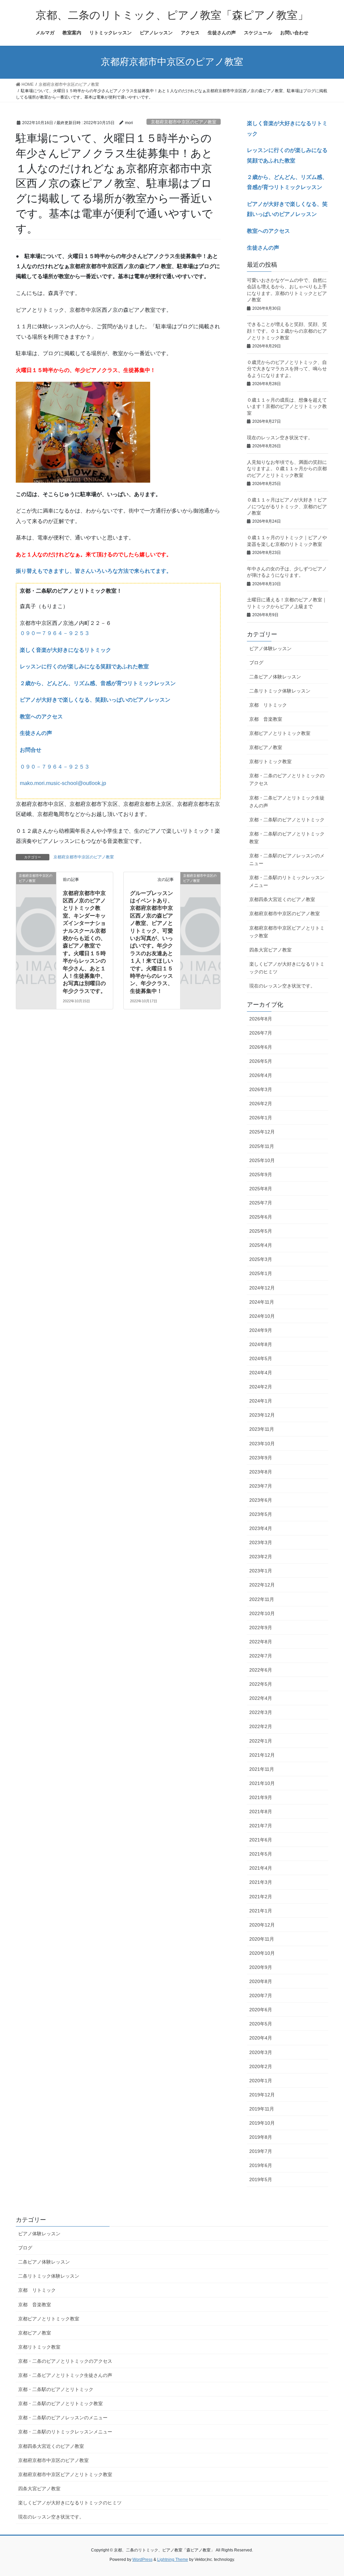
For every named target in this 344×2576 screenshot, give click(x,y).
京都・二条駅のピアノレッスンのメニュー (287, 860)
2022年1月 (261, 1741)
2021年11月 (262, 1769)
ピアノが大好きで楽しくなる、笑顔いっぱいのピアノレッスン (95, 700)
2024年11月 (262, 1302)
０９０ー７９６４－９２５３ (55, 633)
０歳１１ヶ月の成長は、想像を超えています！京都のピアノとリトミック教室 (287, 406)
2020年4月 (261, 2038)
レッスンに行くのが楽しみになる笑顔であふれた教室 (84, 666)
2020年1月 (261, 2081)
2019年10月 (262, 2123)
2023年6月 (261, 1500)
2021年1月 (261, 1911)
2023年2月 (261, 1557)
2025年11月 (262, 1146)
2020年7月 (261, 1995)
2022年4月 (261, 1698)
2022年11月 (262, 1599)
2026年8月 (261, 1019)
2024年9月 (261, 1330)
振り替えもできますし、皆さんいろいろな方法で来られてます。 (94, 571)
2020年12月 (262, 1925)
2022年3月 (261, 1712)
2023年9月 (261, 1458)
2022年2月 (261, 1726)
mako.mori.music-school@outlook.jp (63, 783)
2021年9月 (261, 1797)
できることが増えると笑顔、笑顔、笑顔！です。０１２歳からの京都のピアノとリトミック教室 (287, 331)
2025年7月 (261, 1203)
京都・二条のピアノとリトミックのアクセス (287, 779)
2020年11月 (262, 1939)
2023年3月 (261, 1542)
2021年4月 (261, 1868)
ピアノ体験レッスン (270, 648)
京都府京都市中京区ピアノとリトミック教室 (287, 932)
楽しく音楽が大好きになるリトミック (66, 650)
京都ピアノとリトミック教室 (280, 733)
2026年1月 (261, 1118)
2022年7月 (261, 1656)
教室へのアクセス (41, 717)
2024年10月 (262, 1316)
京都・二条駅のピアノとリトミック (287, 820)
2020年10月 (262, 1953)
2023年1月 (261, 1571)
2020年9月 (261, 1967)
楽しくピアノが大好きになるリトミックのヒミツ (287, 968)
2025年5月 (261, 1231)
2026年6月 (261, 1047)
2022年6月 (261, 1670)
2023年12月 (262, 1415)
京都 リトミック (268, 705)
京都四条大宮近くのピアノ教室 (282, 899)
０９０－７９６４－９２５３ (55, 767)
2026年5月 (261, 1061)
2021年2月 (261, 1897)
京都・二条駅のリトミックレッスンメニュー (287, 881)
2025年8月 (261, 1189)
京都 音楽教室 (266, 719)
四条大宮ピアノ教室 (270, 950)
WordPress (142, 2560)
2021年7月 (261, 1826)
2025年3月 (261, 1259)
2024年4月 (261, 1373)
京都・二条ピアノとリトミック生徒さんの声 (287, 802)
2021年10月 (262, 1783)
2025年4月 (261, 1245)
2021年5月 (261, 1854)
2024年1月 (261, 1401)
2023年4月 (261, 1528)
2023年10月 (262, 1444)
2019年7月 (261, 2151)
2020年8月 (261, 1981)
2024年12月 (262, 1288)
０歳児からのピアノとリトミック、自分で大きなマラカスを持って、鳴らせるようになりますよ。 (287, 369)
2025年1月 (261, 1273)
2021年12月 (262, 1755)
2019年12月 (262, 2095)
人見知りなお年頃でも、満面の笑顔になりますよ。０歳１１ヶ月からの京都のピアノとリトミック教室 (287, 469)
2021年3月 (261, 1882)
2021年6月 (261, 1840)
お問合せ (31, 750)
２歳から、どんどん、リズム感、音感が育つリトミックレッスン (98, 683)
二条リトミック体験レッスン (280, 691)
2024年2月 (261, 1387)
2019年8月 (261, 2137)
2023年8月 (261, 1472)
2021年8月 (261, 1812)
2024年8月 (261, 1344)
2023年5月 (261, 1514)
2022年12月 (262, 1585)
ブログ (256, 663)
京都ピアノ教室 (266, 747)
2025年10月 (262, 1160)
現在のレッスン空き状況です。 (280, 438)
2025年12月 (262, 1132)
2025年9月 (261, 1174)
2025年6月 (261, 1217)
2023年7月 (261, 1486)
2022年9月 (261, 1628)
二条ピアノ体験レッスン (275, 677)
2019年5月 (261, 2179)
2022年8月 (261, 1642)
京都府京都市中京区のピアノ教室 (184, 122)
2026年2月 (261, 1104)
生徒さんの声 (36, 733)
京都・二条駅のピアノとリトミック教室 (287, 838)
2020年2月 (261, 2066)
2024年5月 (261, 1358)
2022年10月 (262, 1613)
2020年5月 (261, 2024)
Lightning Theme (173, 2560)
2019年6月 (261, 2165)
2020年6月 (261, 2010)
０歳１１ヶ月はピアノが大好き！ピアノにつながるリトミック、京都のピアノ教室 (287, 506)
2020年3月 (261, 2052)
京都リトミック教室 (270, 761)
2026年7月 (261, 1033)
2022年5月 (261, 1684)
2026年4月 (261, 1075)
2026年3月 (261, 1089)
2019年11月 (262, 2109)
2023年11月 (262, 1429)
